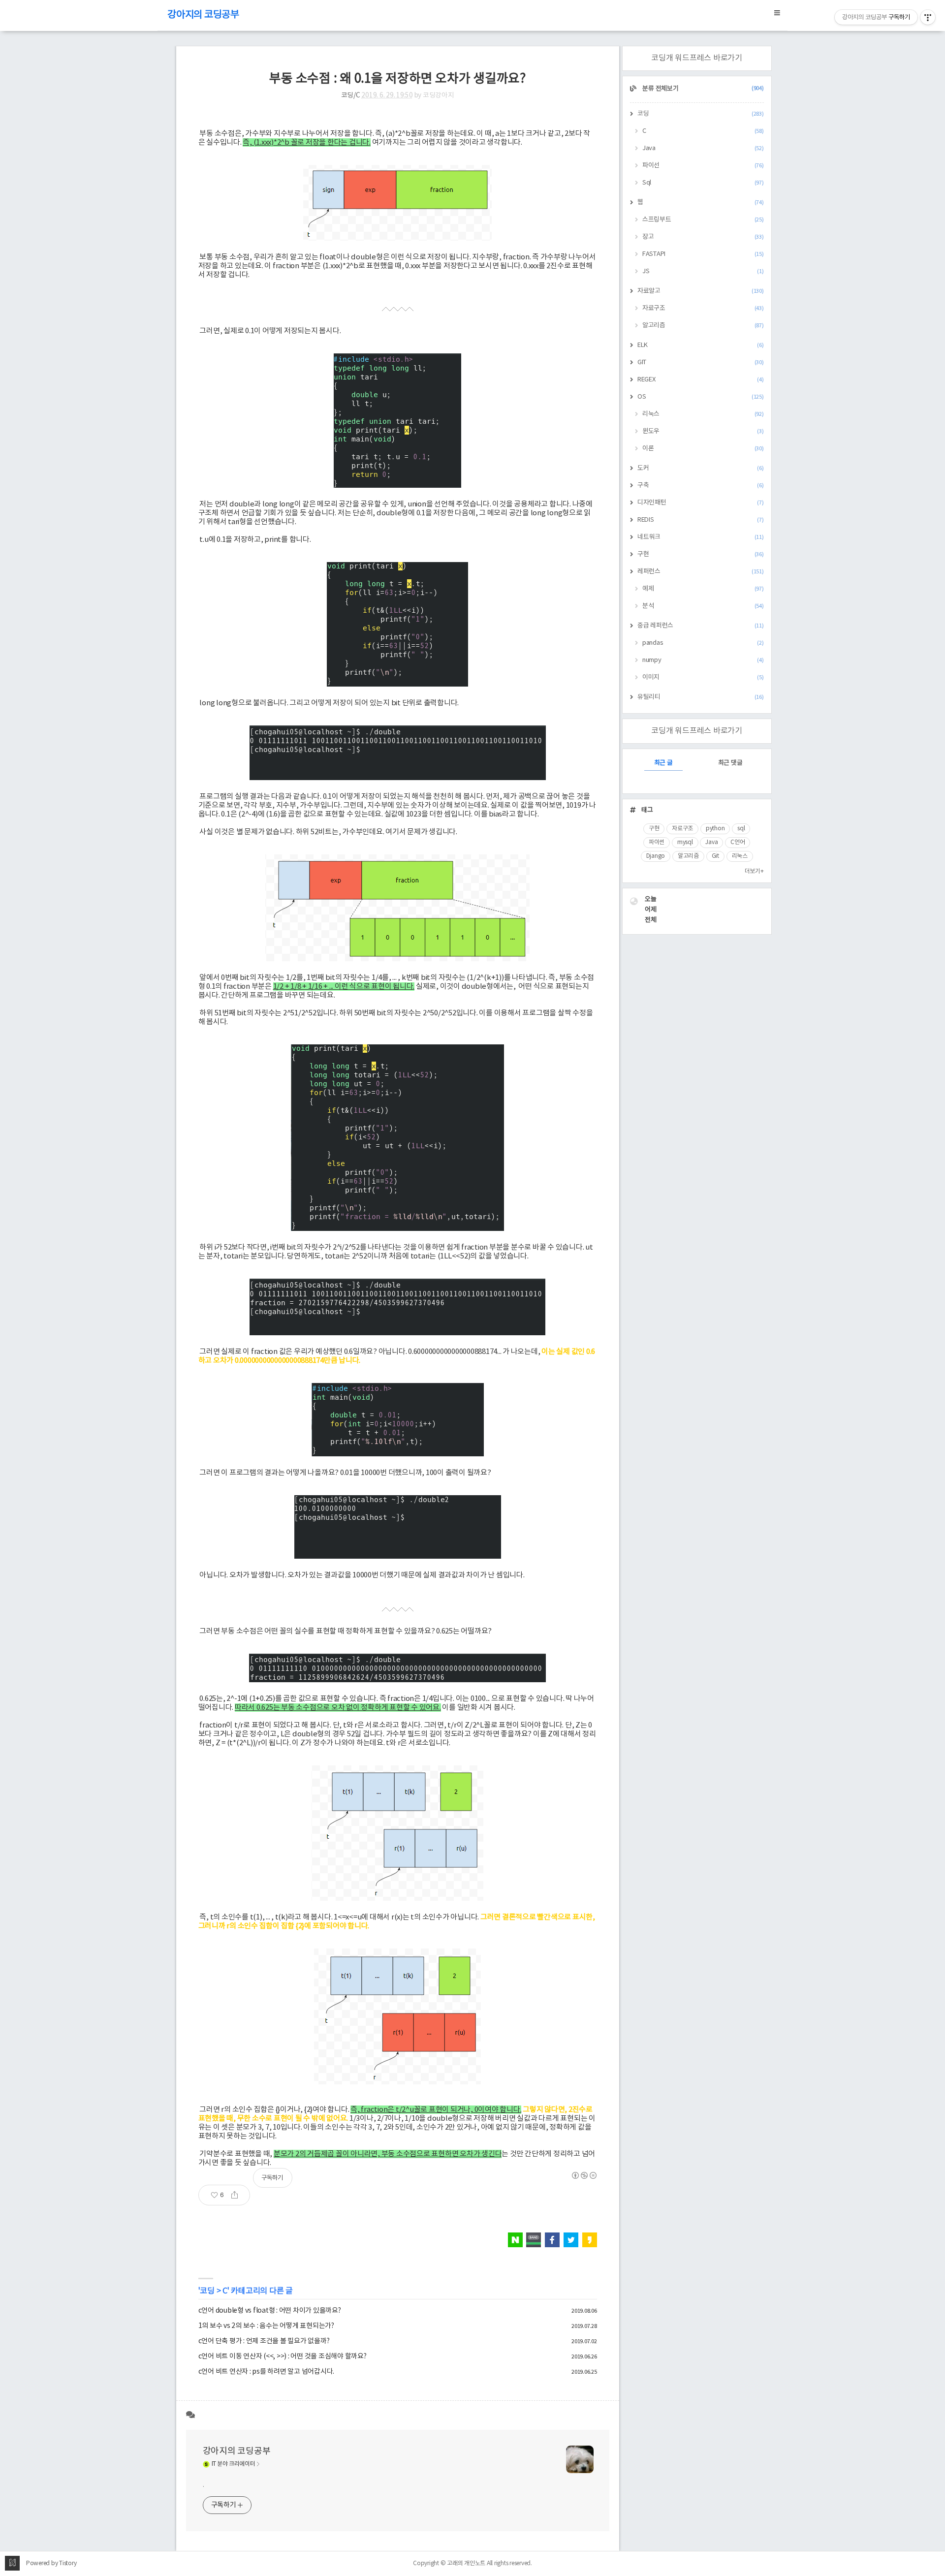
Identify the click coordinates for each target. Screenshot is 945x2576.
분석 (703, 606)
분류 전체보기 (703, 89)
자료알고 (701, 291)
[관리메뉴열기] (928, 17)
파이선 (703, 166)
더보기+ (754, 871)
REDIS (701, 520)
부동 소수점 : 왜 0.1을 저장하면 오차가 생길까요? (397, 79)
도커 (701, 468)
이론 (703, 449)
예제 (703, 589)
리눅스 (703, 414)
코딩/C (351, 95)
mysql (685, 842)
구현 (701, 554)
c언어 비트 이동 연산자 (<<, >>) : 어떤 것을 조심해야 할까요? (283, 2356)
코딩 (207, 2291)
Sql (703, 183)
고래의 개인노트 (466, 2563)
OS (701, 397)
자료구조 (703, 308)
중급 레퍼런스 (701, 626)
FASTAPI (703, 254)
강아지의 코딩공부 (203, 15)
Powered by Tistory (51, 2563)
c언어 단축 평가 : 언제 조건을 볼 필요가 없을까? (264, 2341)
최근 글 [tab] (663, 763)
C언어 (738, 842)
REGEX (701, 380)
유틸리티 (701, 697)
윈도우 (703, 431)
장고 (703, 237)
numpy (703, 660)
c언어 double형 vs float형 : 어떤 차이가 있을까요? (270, 2311)
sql (741, 829)
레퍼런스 (701, 572)
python (715, 829)
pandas (703, 643)
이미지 (703, 677)
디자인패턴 (701, 503)
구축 (701, 486)
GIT (701, 362)
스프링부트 (703, 220)
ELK (701, 345)
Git (715, 856)
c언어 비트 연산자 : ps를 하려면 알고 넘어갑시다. (267, 2372)
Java (703, 148)
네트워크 (701, 537)
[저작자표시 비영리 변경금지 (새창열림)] (584, 2175)
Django (656, 856)
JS (703, 271)
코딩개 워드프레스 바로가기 (697, 58)
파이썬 (657, 842)
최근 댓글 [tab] (730, 763)
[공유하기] (238, 2195)
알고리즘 (703, 326)
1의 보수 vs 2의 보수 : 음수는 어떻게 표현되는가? (266, 2326)
